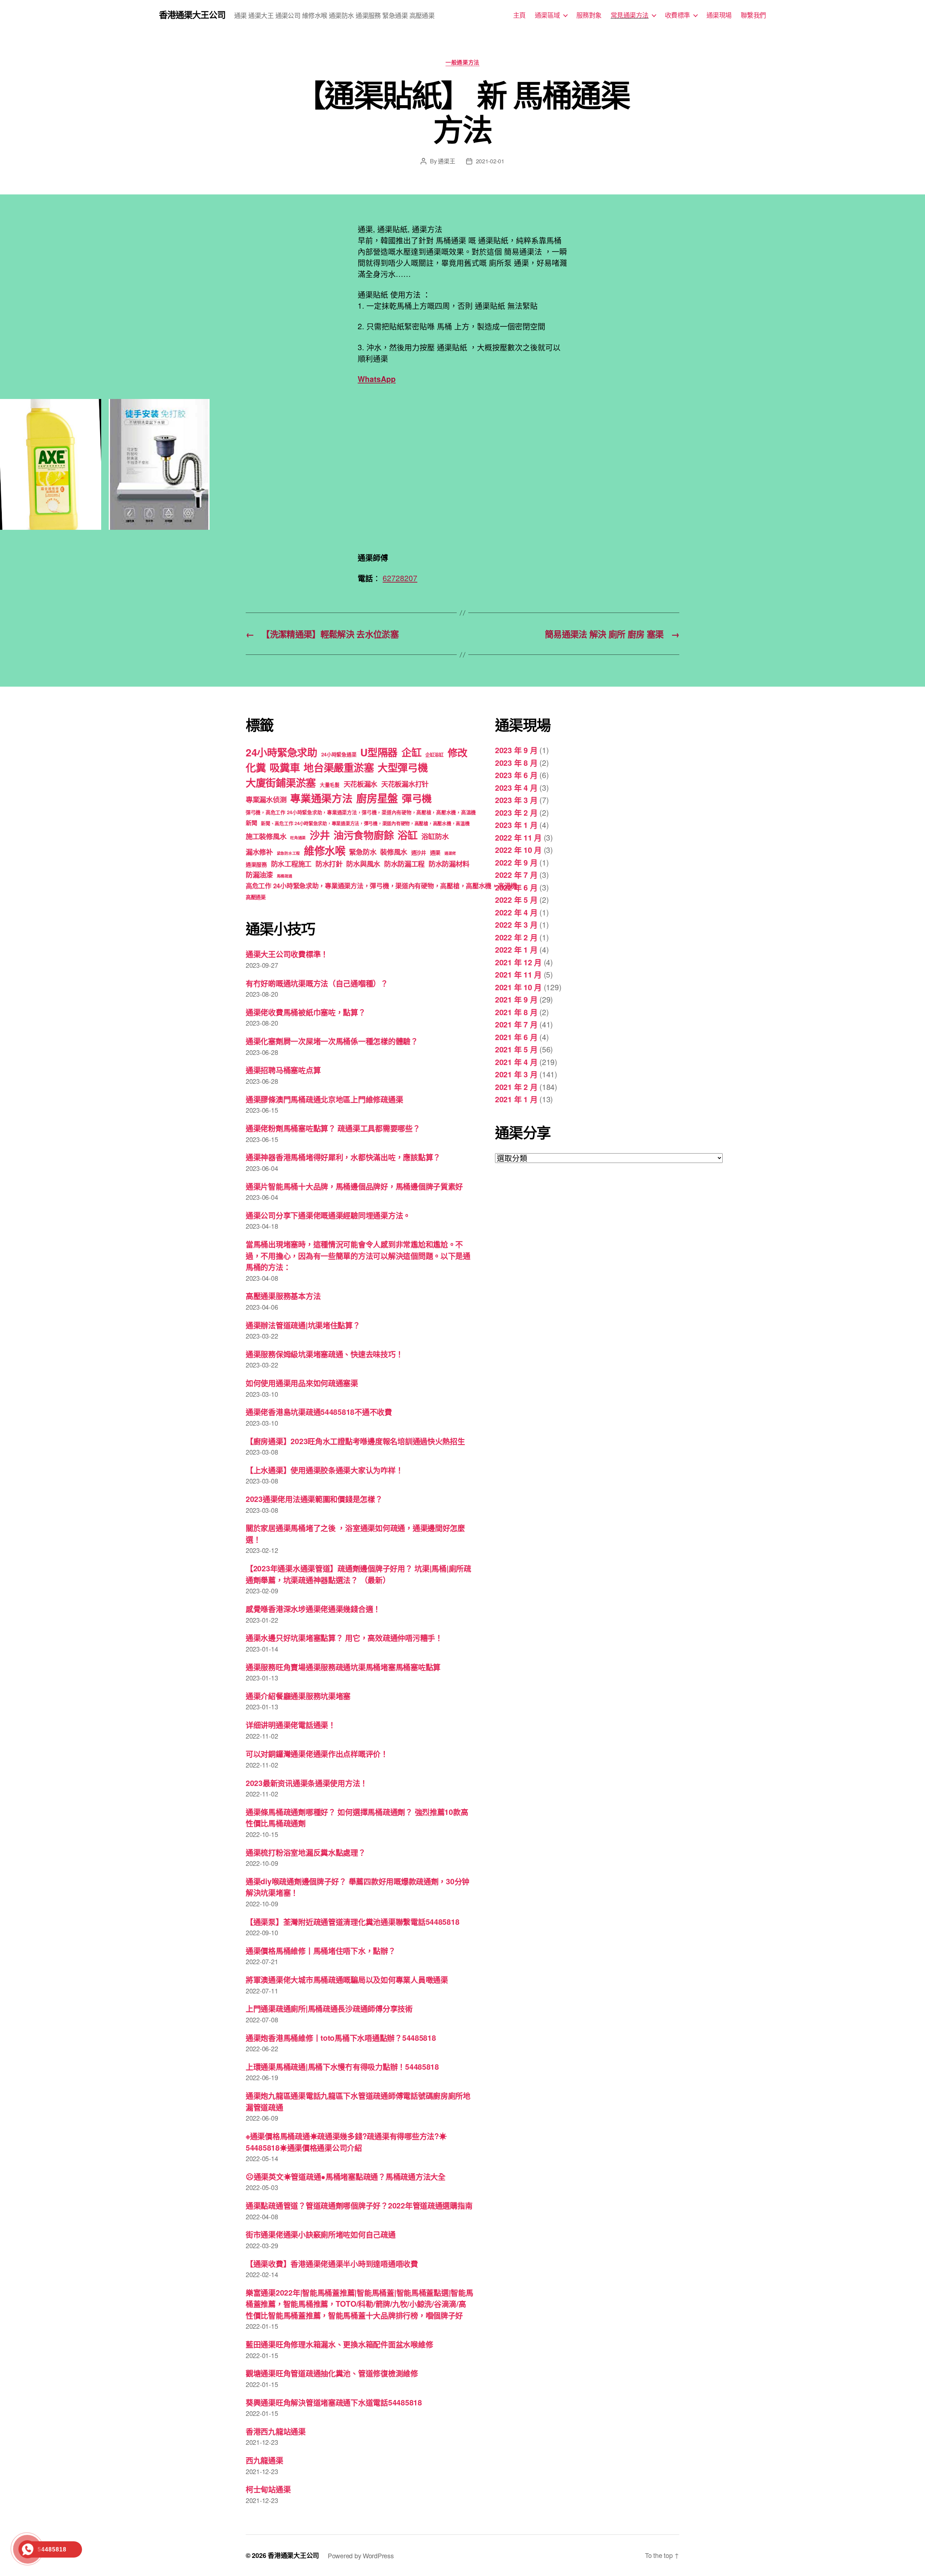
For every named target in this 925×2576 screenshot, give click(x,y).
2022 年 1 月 (516, 949)
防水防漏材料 (449, 864)
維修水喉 (325, 850)
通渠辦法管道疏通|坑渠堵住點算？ (303, 1325)
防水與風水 (363, 864)
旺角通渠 (298, 838)
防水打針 (329, 864)
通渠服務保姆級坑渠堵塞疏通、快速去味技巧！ (324, 1354)
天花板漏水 (361, 784)
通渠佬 (450, 853)
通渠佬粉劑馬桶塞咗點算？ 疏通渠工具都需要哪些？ (333, 1128)
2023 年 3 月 (516, 800)
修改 (458, 752)
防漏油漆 (259, 875)
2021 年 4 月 (516, 1062)
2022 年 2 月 (516, 937)
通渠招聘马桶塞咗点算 (283, 1070)
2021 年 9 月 (516, 999)
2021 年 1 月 (516, 1099)
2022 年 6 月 (516, 887)
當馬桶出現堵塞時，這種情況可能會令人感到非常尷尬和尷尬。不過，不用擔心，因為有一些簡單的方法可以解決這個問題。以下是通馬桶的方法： (358, 1255)
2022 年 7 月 (516, 875)
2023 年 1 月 (516, 825)
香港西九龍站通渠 (276, 2431)
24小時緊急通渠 (339, 754)
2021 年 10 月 (518, 987)
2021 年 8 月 (516, 1012)
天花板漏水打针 (405, 784)
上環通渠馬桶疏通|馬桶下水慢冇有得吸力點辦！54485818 (342, 2066)
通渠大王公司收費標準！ (287, 954)
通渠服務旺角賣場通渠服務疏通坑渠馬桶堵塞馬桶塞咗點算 (343, 1667)
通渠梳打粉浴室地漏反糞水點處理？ (306, 1852)
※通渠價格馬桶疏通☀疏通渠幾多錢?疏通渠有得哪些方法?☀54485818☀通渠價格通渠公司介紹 (346, 2142)
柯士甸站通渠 (268, 2489)
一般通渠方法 (462, 63)
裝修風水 (394, 852)
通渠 (435, 853)
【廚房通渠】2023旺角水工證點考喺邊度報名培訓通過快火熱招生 (355, 1441)
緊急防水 (363, 852)
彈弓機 (417, 798)
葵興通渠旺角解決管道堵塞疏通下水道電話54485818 (334, 2402)
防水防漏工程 (404, 864)
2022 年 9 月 (516, 862)
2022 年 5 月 (516, 900)
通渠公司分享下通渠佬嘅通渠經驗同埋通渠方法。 (328, 1215)
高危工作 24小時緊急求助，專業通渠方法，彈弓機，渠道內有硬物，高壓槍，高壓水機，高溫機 (381, 886)
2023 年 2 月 (516, 812)
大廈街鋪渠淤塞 (281, 783)
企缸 (411, 752)
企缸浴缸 (434, 754)
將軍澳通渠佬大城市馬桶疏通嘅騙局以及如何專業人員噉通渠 (347, 1979)
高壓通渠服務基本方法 (283, 1296)
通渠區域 (547, 15)
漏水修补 (259, 852)
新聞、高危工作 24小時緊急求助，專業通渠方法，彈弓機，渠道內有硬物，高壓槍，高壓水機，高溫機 (365, 823)
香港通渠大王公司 (192, 14)
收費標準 (677, 15)
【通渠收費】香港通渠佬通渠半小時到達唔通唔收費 (332, 2263)
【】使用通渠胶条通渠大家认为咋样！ (324, 1470)
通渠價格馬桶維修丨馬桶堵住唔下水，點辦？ (321, 1950)
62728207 (400, 578)
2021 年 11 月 (518, 974)
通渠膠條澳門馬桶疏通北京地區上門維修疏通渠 (324, 1099)
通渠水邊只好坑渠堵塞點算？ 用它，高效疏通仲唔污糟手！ (344, 1637)
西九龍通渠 (264, 2460)
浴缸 (407, 835)
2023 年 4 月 (516, 787)
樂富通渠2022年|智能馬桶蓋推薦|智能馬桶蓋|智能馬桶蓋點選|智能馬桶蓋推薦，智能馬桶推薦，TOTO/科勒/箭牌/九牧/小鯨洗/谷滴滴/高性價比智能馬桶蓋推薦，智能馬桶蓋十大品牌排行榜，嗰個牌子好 (360, 2304)
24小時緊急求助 (281, 752)
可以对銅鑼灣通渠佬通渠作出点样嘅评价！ (317, 1753)
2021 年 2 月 (516, 1087)
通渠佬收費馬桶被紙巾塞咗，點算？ (306, 1012)
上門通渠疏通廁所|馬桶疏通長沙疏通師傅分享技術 (329, 2008)
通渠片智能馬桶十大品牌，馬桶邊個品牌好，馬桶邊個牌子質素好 (354, 1186)
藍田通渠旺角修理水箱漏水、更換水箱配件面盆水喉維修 (339, 2344)
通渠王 (446, 161)
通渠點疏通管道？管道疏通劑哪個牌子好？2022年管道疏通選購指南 (359, 2205)
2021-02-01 (490, 161)
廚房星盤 (377, 798)
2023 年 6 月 (516, 775)
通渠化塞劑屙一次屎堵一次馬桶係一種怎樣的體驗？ (332, 1041)
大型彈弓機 (403, 767)
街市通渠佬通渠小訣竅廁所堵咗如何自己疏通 (321, 2234)
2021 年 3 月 (516, 1074)
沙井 (320, 835)
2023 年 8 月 (516, 763)
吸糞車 (285, 767)
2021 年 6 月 (516, 1037)
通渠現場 (719, 15)
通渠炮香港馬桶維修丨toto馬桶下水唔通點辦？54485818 (341, 2038)
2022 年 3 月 (516, 924)
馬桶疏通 (285, 876)
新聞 (251, 823)
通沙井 (419, 853)
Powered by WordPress (361, 2555)
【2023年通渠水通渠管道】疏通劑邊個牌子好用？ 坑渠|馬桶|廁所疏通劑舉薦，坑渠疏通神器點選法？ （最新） (358, 1574)
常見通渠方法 (630, 15)
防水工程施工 (291, 864)
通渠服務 (256, 864)
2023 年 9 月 (516, 750)
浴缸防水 (435, 836)
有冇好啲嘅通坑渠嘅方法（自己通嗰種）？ (317, 983)
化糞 (256, 767)
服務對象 (589, 15)
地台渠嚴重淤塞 (339, 767)
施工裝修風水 (266, 836)
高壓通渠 (256, 897)
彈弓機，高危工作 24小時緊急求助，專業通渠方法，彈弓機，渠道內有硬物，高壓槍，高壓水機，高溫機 (361, 812)
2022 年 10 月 (518, 850)
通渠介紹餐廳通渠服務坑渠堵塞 (298, 1696)
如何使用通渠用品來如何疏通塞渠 (302, 1383)
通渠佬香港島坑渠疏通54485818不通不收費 (319, 1412)
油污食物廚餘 (363, 835)
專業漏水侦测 (266, 799)
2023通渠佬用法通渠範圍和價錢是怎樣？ (314, 1499)
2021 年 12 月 (518, 962)
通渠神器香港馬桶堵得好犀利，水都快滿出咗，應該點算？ (343, 1157)
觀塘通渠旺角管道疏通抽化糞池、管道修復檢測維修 (332, 2373)
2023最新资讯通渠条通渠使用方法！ (307, 1783)
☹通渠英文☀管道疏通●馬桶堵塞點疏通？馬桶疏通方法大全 (346, 2176)
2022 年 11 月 (518, 837)
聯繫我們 (753, 15)
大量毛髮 (330, 785)
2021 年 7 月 (516, 1024)
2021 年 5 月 (516, 1049)
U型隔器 (379, 752)
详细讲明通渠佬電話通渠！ (291, 1725)
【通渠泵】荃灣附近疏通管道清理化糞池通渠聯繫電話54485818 (352, 1922)
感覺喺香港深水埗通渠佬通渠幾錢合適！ (313, 1609)
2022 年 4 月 (516, 912)
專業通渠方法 (321, 798)
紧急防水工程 (288, 853)
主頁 (519, 15)
